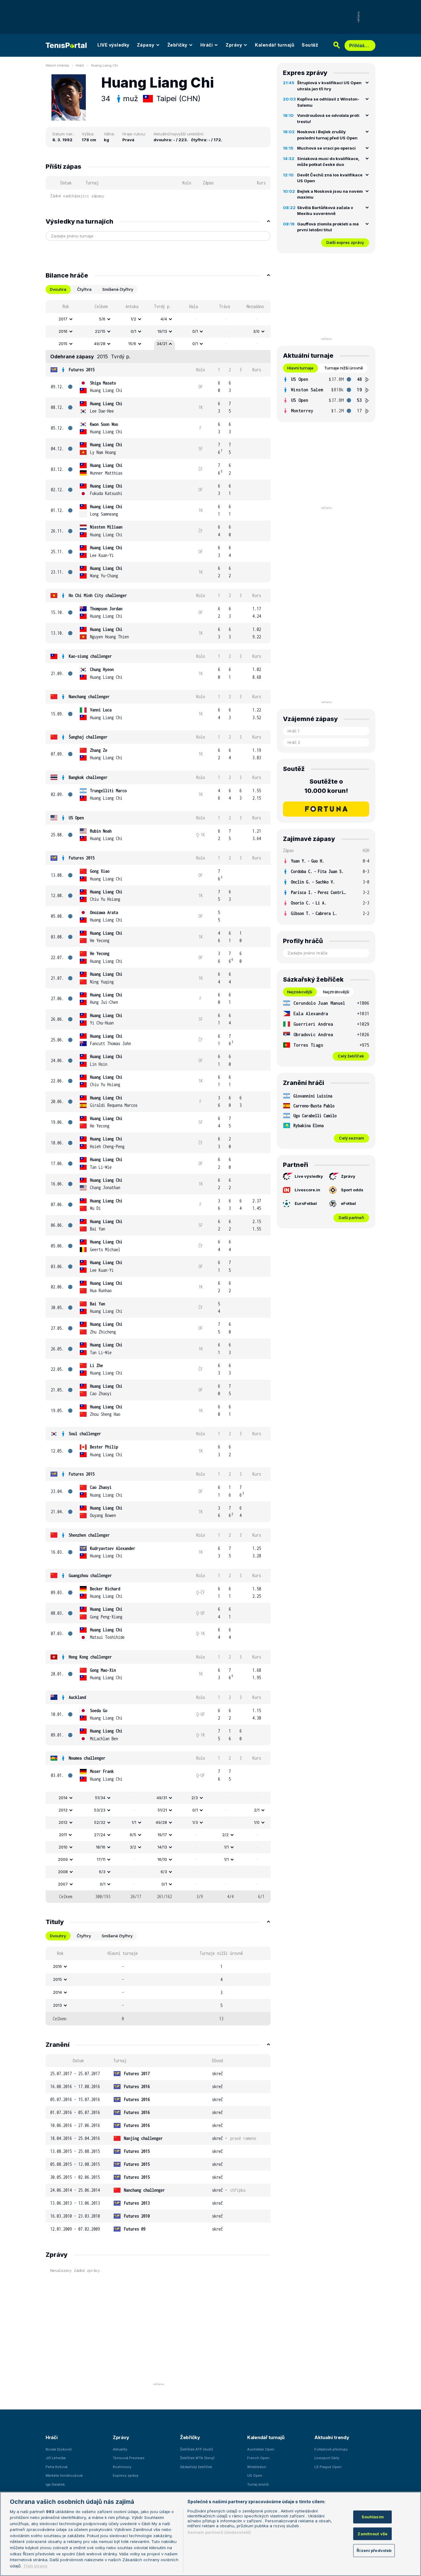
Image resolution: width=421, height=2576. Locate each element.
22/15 (100, 331)
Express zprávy (126, 2475)
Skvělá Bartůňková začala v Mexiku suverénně (325, 211)
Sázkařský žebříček (196, 2467)
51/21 (162, 1810)
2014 (63, 1798)
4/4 (164, 319)
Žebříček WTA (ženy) (197, 2458)
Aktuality (120, 2449)
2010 (63, 1847)
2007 (63, 1884)
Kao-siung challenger (90, 656)
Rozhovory (122, 2467)
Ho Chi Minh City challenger (98, 595)
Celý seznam (352, 1138)
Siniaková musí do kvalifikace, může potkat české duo (328, 162)
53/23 (100, 1810)
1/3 (195, 1822)
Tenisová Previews (129, 2458)
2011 (63, 1835)
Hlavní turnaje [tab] (300, 368)
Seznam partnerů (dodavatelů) (219, 2532)
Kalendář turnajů (275, 45)
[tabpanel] (158, 1101)
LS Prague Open (328, 2467)
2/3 (195, 1798)
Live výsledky (309, 1176)
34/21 (162, 344)
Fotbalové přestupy (331, 2449)
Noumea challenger (87, 1758)
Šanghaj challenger (88, 737)
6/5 (133, 1835)
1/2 (133, 319)
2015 (63, 344)
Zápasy (146, 45)
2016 (63, 331)
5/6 (102, 319)
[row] (158, 319)
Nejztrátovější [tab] (336, 992)
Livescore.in (307, 1190)
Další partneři (351, 1218)
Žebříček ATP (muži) (196, 2449)
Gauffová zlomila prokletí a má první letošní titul (328, 227)
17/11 (101, 1859)
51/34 (100, 1798)
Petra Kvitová (57, 2467)
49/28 (100, 344)
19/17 (162, 1835)
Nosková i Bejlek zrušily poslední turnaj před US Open (327, 135)
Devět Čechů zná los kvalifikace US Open (330, 178)
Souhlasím (373, 2517)
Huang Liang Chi (104, 65)
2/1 (257, 1810)
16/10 (162, 1859)
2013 (63, 1810)
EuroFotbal (306, 1203)
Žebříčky (177, 45)
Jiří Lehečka (56, 2458)
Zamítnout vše (372, 2534)
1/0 (257, 1822)
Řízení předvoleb (374, 2550)
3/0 (256, 331)
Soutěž (310, 45)
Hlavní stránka (57, 65)
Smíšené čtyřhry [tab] (118, 289)
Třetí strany (35, 2566)
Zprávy (234, 45)
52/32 (100, 1822)
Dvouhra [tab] (58, 289)
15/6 (132, 344)
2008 (63, 1872)
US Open (76, 818)
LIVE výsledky (113, 45)
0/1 (133, 331)
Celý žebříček (351, 1056)
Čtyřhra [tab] (84, 289)
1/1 (134, 1822)
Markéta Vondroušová (64, 2475)
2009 (63, 1859)
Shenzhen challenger (89, 1535)
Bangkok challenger (88, 777)
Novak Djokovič (59, 2449)
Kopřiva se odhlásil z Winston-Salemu (328, 102)
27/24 (100, 1835)
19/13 (162, 331)
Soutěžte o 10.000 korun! (326, 786)
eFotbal (348, 1203)
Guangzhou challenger (90, 1575)
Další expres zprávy (345, 242)
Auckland (77, 1697)
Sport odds (352, 1190)
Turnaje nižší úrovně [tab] (344, 368)
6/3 (102, 1872)
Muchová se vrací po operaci (326, 148)
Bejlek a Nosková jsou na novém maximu (330, 194)
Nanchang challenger (89, 697)
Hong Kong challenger (90, 1657)
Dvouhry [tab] (58, 1936)
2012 (63, 1822)
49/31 (162, 1798)
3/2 (133, 1847)
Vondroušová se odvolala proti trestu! (328, 118)
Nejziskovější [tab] (300, 992)
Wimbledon (257, 2467)
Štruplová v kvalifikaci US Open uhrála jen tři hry (329, 86)
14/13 (162, 1847)
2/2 (225, 1835)
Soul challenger (85, 1434)
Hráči (207, 45)
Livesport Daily (327, 2458)
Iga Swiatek (55, 2484)
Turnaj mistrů (258, 2484)
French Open (258, 2458)
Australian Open (261, 2449)
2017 (63, 319)
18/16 (101, 1847)
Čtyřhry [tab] (84, 1936)
